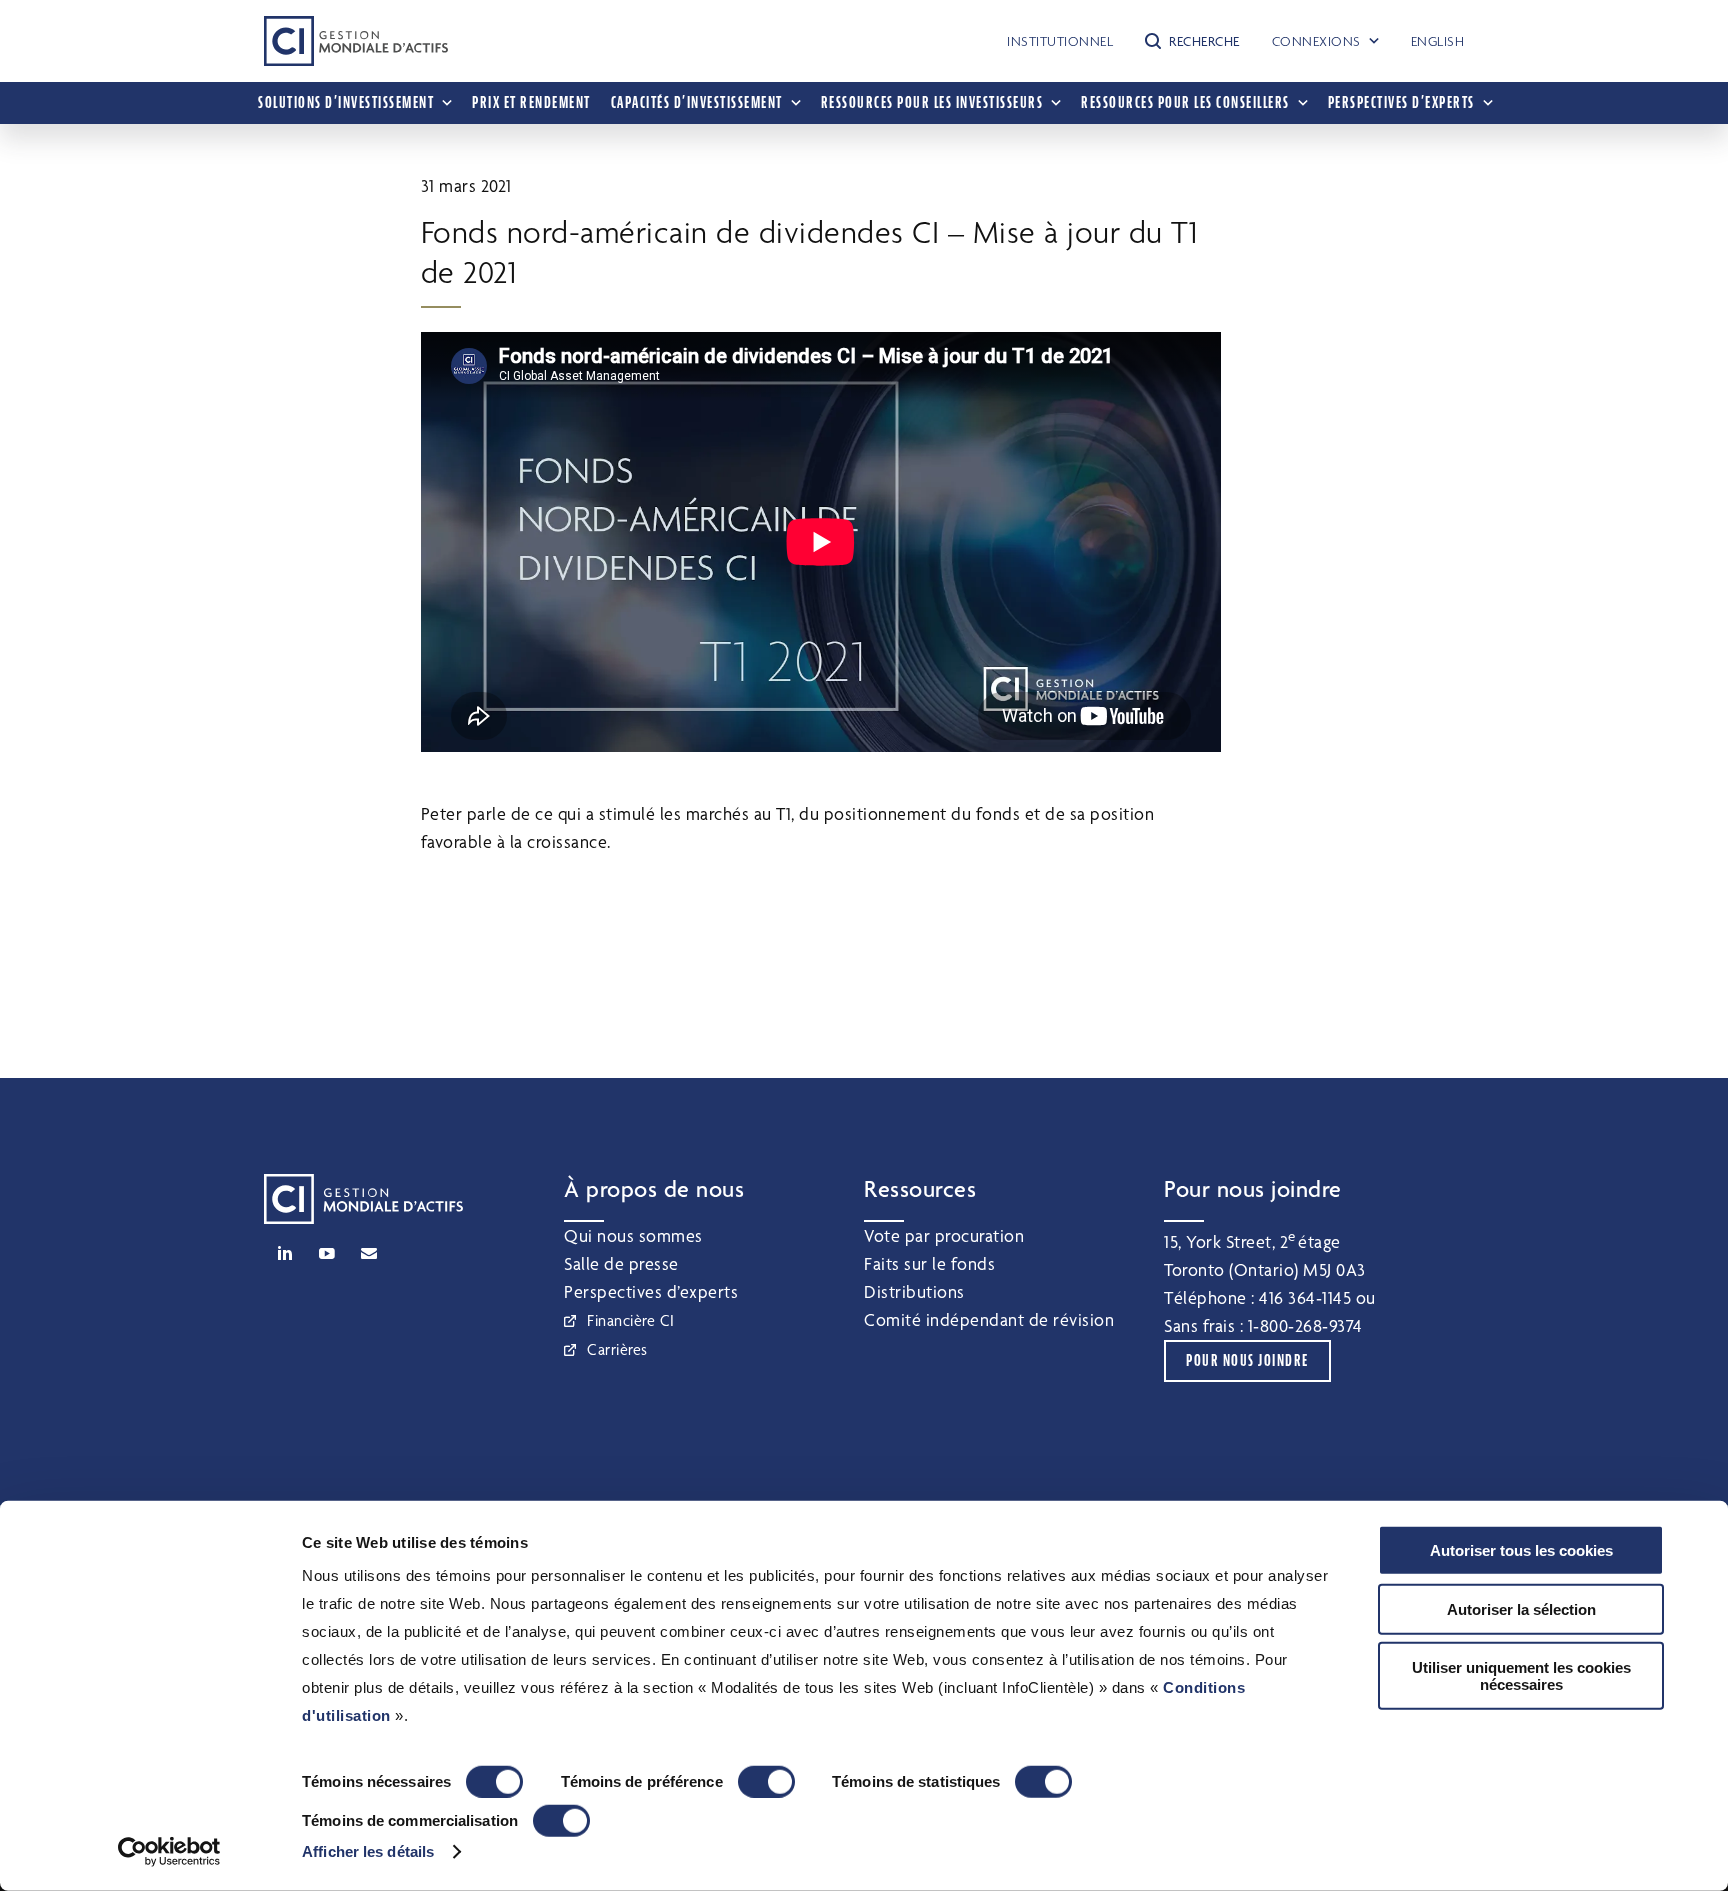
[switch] (766, 1782)
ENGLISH (1438, 41)
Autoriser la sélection (1521, 1608)
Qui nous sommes (633, 1235)
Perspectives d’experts (651, 1291)
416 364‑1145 (1305, 1297)
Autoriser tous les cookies (1521, 1550)
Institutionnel (1060, 41)
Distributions (914, 1291)
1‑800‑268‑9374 (1305, 1325)
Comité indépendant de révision (989, 1319)
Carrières (617, 1349)
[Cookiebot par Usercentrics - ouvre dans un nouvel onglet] (169, 1852)
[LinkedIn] (285, 1253)
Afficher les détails (368, 1851)
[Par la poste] (369, 1253)
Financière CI (631, 1320)
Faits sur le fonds (929, 1263)
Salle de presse (621, 1263)
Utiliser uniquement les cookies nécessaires (1521, 1676)
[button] (1192, 41)
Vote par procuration (944, 1235)
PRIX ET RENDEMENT (531, 102)
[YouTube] (327, 1253)
